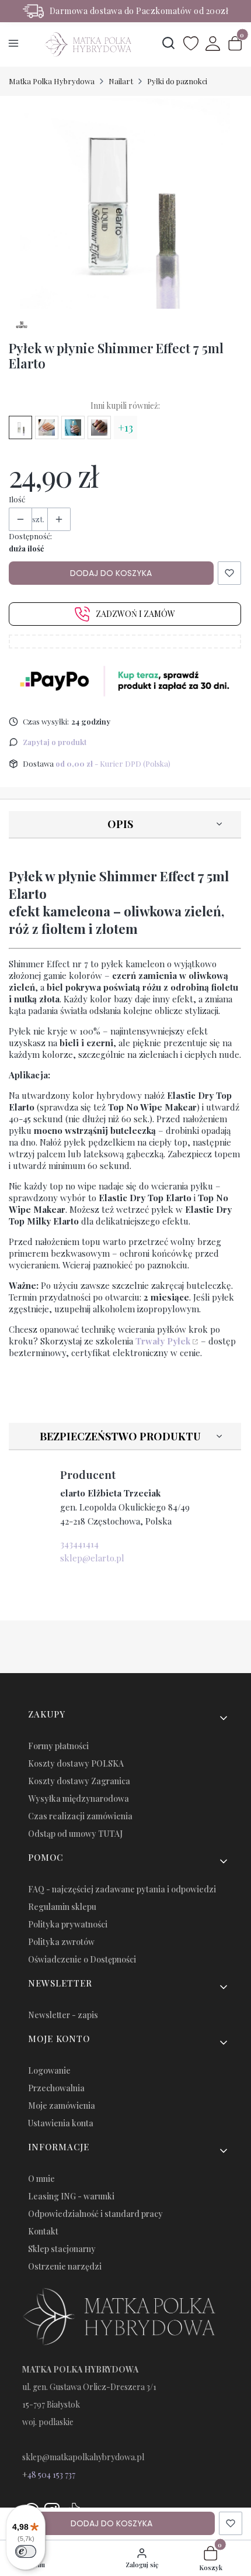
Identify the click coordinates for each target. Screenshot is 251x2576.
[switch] (26, 2551)
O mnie (41, 2179)
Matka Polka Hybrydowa (52, 81)
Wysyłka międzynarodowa (79, 1799)
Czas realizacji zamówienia (80, 1816)
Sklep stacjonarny (62, 2249)
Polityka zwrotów (61, 1942)
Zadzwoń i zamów (135, 614)
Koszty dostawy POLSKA (76, 1763)
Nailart (121, 81)
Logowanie (49, 2070)
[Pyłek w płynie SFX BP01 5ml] (73, 427)
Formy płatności (58, 1746)
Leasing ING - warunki (71, 2196)
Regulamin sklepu (62, 1907)
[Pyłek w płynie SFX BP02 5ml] (47, 427)
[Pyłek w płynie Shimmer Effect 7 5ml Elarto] (20, 427)
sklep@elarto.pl (92, 1558)
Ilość (17, 499)
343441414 (79, 1544)
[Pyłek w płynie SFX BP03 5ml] (99, 427)
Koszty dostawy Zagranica (79, 1781)
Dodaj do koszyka (111, 573)
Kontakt (43, 2231)
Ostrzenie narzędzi (65, 2266)
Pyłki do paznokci (177, 81)
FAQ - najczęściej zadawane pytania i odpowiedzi (122, 1889)
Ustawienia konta (61, 2123)
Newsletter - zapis (63, 2015)
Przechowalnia (56, 2088)
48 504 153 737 (51, 2475)
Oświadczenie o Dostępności (82, 1959)
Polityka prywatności (68, 1924)
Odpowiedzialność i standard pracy (95, 2214)
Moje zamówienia (62, 2106)
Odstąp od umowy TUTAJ (75, 1834)
